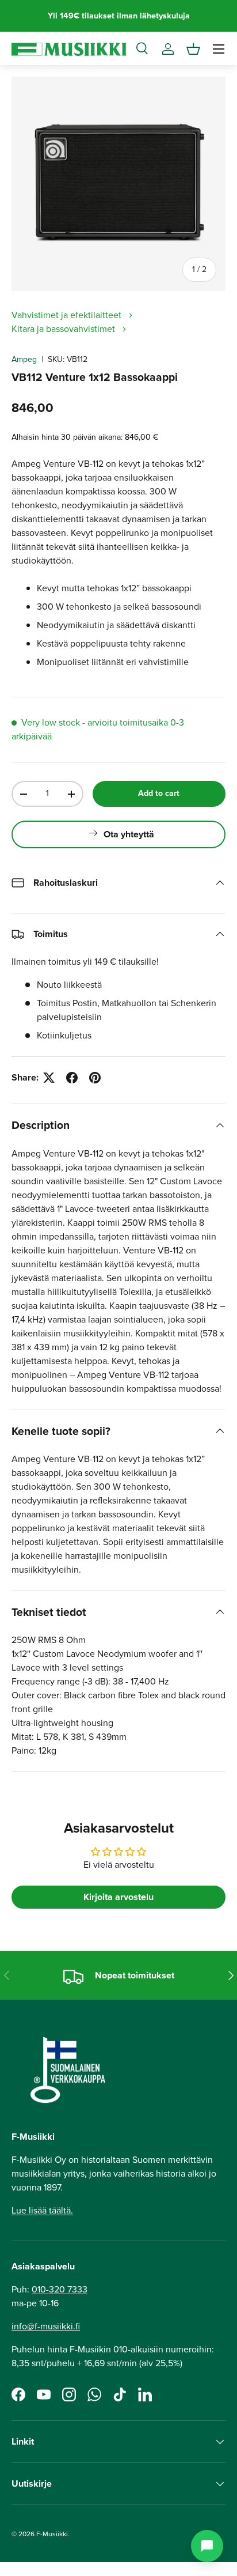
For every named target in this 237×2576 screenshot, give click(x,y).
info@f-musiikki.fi (46, 2326)
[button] (193, 49)
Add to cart (159, 793)
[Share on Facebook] (72, 1078)
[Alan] (207, 2546)
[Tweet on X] (49, 1078)
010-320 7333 (60, 2289)
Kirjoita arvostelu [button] (118, 1897)
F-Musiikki (52, 2534)
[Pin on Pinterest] (95, 1078)
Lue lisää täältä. (42, 2210)
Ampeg (24, 359)
